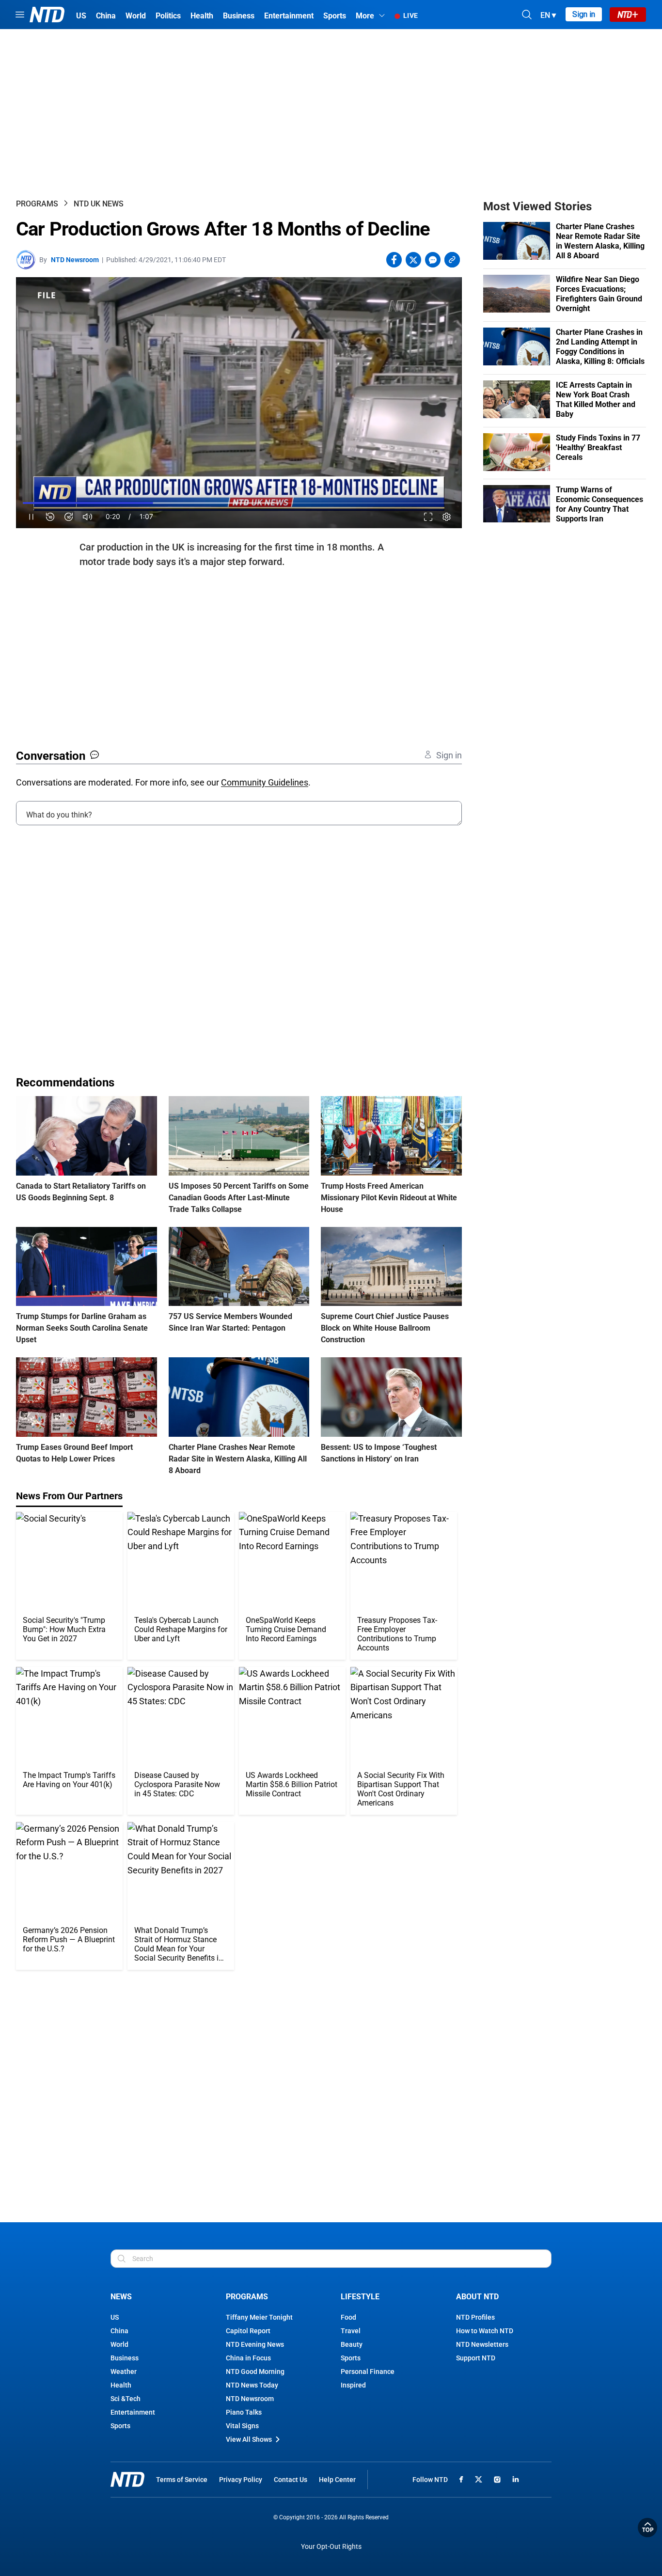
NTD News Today (252, 2385)
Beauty (352, 2344)
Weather (124, 2372)
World (119, 2344)
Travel (351, 2331)
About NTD (477, 2297)
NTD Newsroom (75, 260)
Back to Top (647, 2528)
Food (348, 2317)
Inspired (353, 2385)
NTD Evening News (255, 2344)
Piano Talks (244, 2412)
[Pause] (31, 517)
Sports (120, 2426)
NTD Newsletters (482, 2344)
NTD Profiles (475, 2317)
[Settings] (447, 517)
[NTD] (127, 2479)
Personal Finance (368, 2372)
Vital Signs (242, 2426)
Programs (37, 204)
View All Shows (249, 2439)
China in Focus (248, 2358)
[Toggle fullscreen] (428, 517)
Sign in (584, 14)
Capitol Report (248, 2331)
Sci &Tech (126, 2399)
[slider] (239, 503)
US (115, 2317)
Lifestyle (360, 2297)
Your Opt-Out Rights (331, 2547)
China (119, 2331)
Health (121, 2385)
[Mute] (87, 517)
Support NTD (476, 2358)
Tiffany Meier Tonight (259, 2317)
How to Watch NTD (485, 2331)
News (121, 2297)
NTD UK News (99, 204)
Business (125, 2358)
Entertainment (133, 2412)
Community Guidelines (265, 782)
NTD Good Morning (255, 2372)
